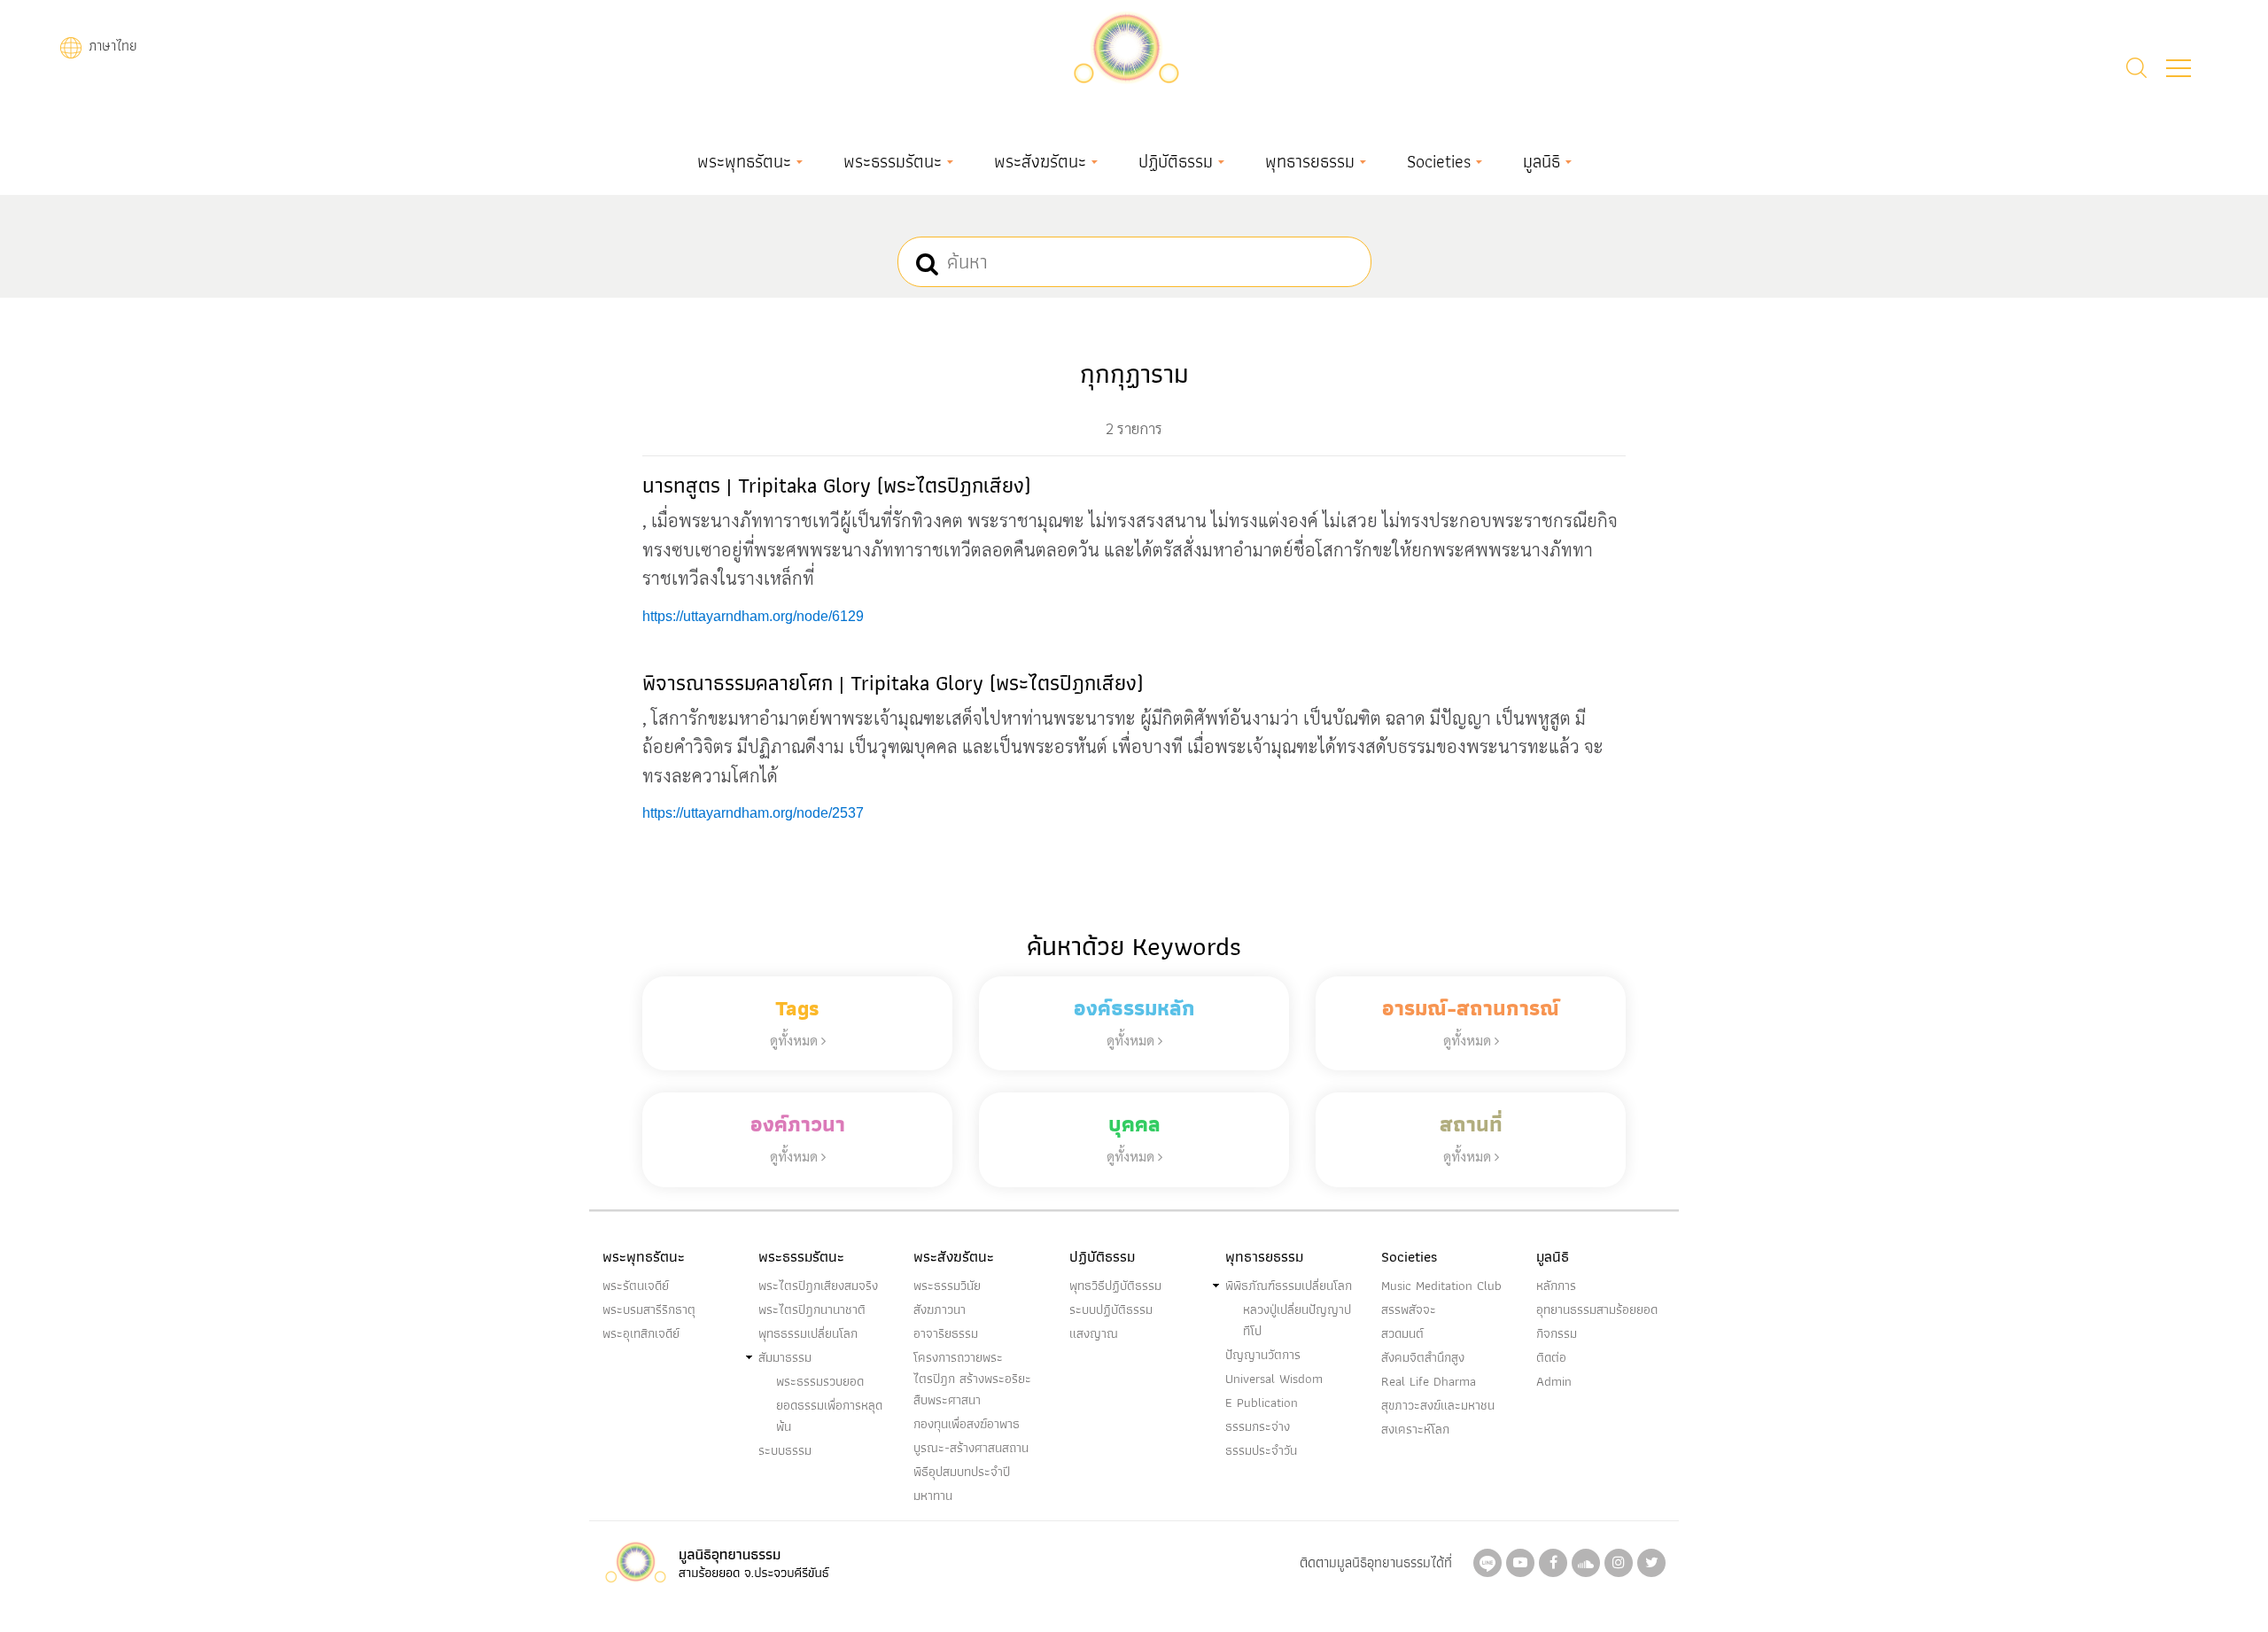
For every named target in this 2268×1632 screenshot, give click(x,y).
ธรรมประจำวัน (1261, 1450)
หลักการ (1556, 1286)
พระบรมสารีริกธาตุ (649, 1309)
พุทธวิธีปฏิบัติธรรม (1115, 1286)
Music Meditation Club (1441, 1286)
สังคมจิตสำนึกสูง (1423, 1357)
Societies (1439, 161)
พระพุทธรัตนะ (744, 161)
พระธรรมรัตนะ (893, 161)
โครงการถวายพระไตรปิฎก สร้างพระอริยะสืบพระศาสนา (972, 1379)
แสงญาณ (1094, 1333)
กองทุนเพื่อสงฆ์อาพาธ (967, 1424)
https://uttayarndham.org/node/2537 (753, 813)
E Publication (1262, 1403)
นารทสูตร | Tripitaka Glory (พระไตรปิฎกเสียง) (836, 485)
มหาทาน (933, 1496)
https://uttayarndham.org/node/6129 (753, 616)
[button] (2179, 68)
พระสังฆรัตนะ (1040, 161)
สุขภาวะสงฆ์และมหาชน (1438, 1405)
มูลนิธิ (1542, 161)
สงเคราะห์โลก (1415, 1429)
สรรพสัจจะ (1409, 1309)
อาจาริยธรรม (946, 1333)
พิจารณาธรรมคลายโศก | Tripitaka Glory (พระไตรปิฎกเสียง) (893, 683)
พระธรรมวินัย (947, 1286)
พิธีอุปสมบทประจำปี (962, 1472)
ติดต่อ (1551, 1357)
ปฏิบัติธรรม (1176, 161)
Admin (1554, 1381)
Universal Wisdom (1274, 1379)
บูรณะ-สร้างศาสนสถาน (971, 1448)
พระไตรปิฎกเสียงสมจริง (818, 1286)
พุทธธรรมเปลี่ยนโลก (808, 1333)
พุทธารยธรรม (1310, 161)
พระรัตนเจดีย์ (636, 1286)
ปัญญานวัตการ (1263, 1355)
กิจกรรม (1557, 1333)
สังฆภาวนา (940, 1309)
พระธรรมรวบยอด (820, 1381)
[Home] (1126, 46)
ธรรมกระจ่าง (1258, 1426)
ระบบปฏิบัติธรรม (1111, 1309)
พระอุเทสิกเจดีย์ (641, 1333)
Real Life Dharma (1429, 1381)
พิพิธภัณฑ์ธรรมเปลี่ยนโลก (1289, 1286)
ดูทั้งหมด (796, 1040)
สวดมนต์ (1402, 1333)
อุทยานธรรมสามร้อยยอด (1597, 1309)
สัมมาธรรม (785, 1357)
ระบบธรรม (785, 1450)
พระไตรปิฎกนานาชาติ (812, 1309)
